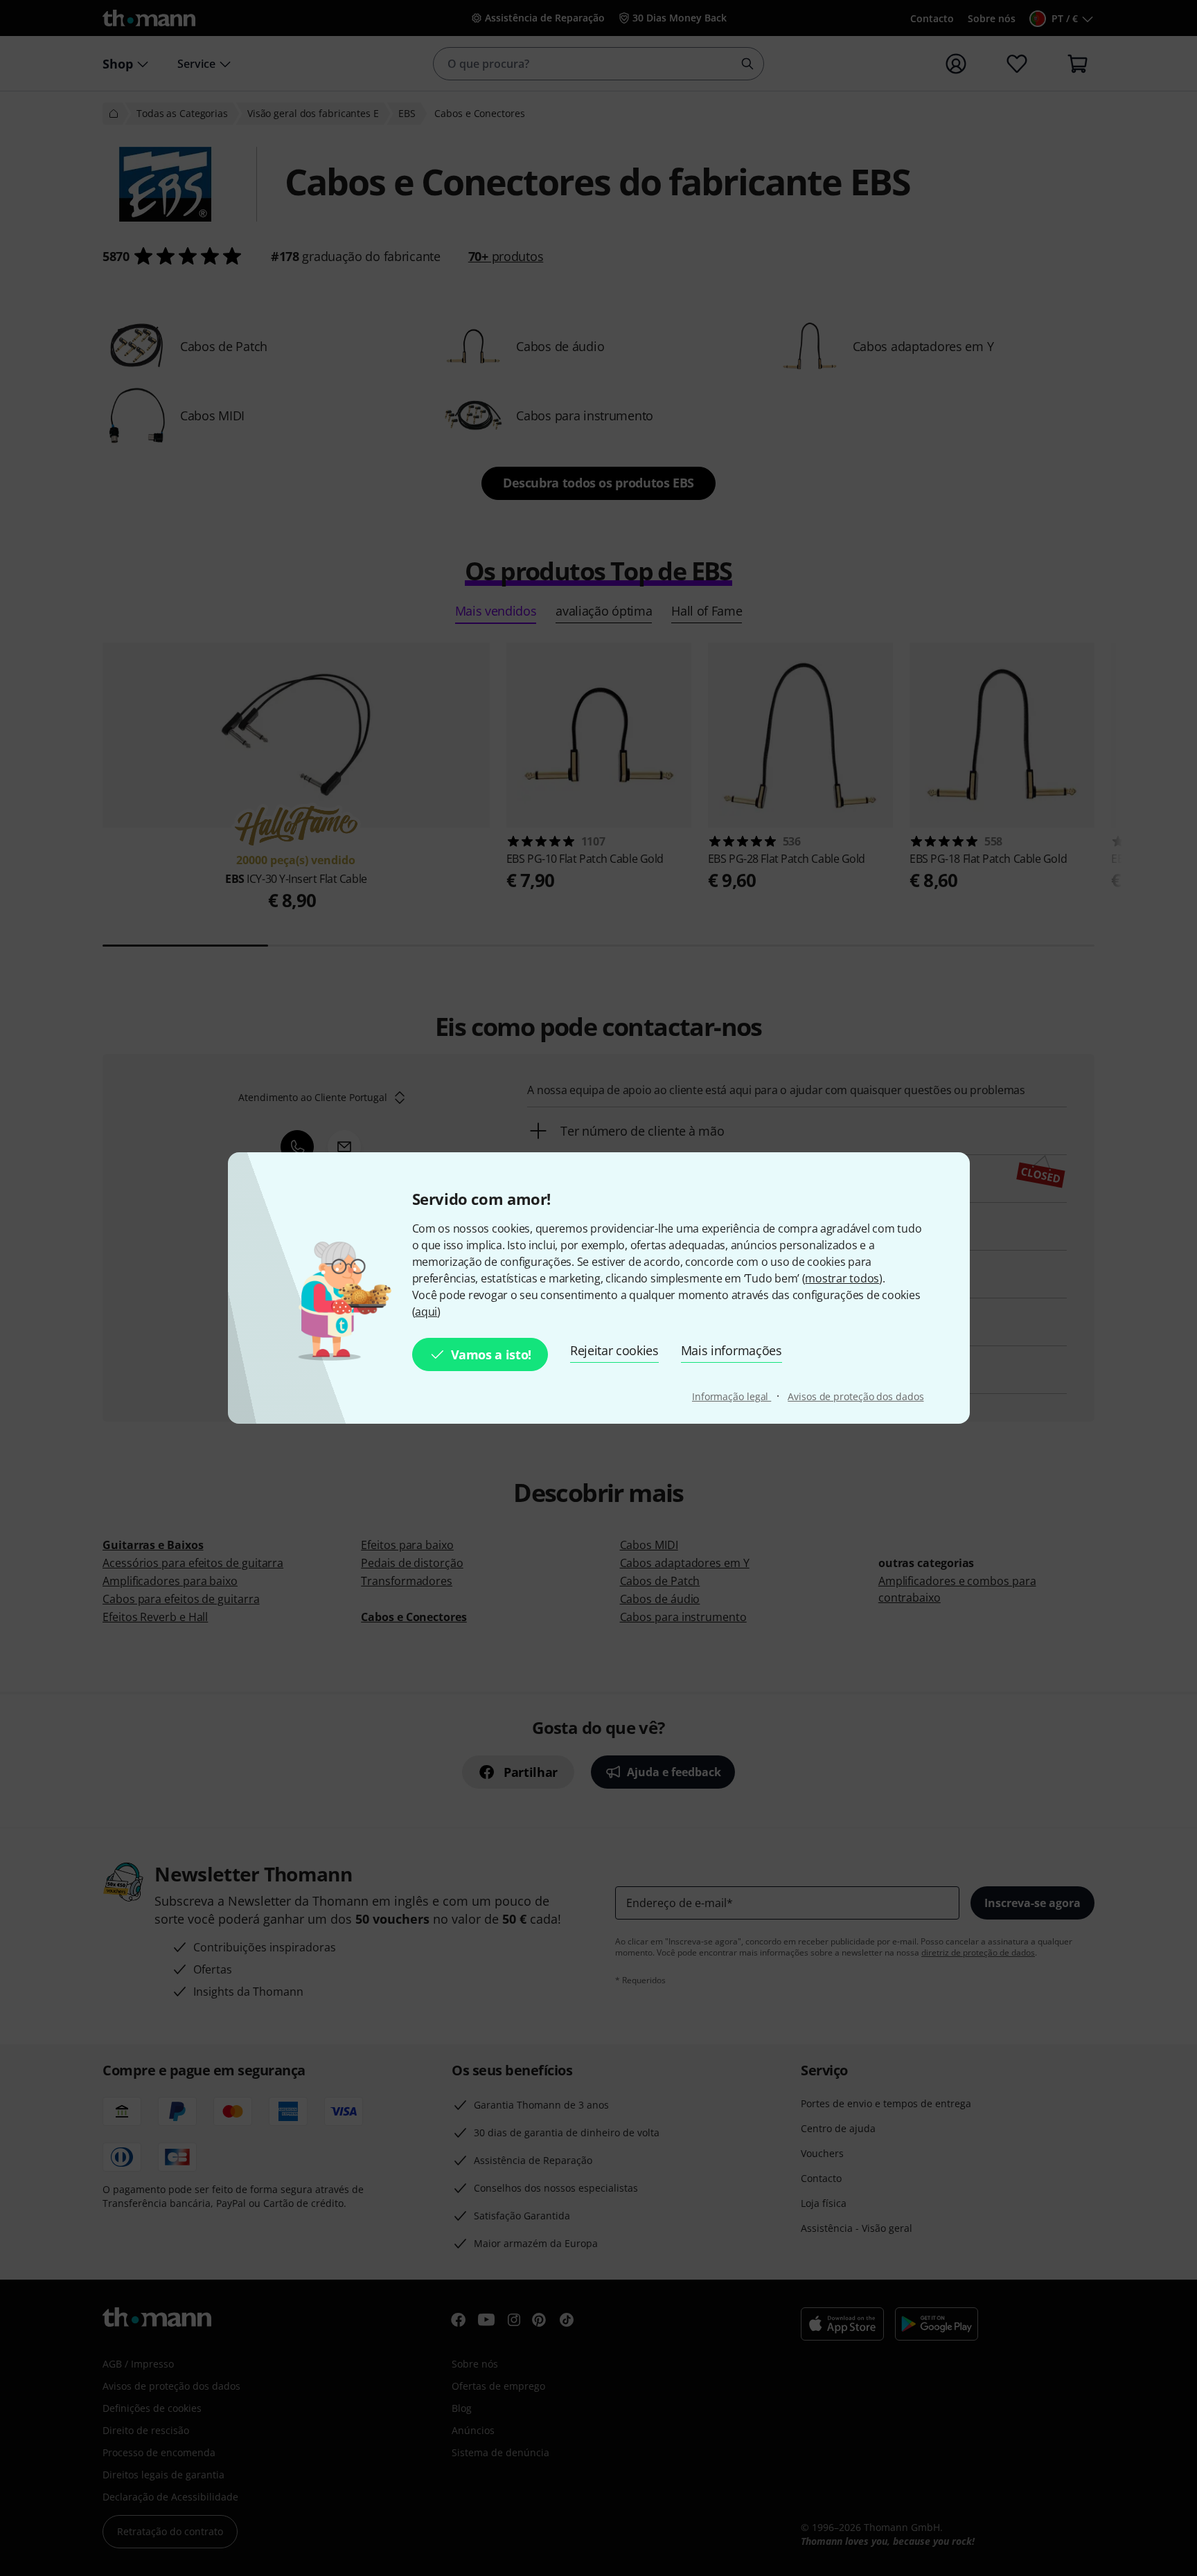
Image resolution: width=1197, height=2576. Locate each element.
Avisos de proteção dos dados (855, 1396)
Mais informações (731, 1350)
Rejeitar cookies (614, 1350)
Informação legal (731, 1396)
